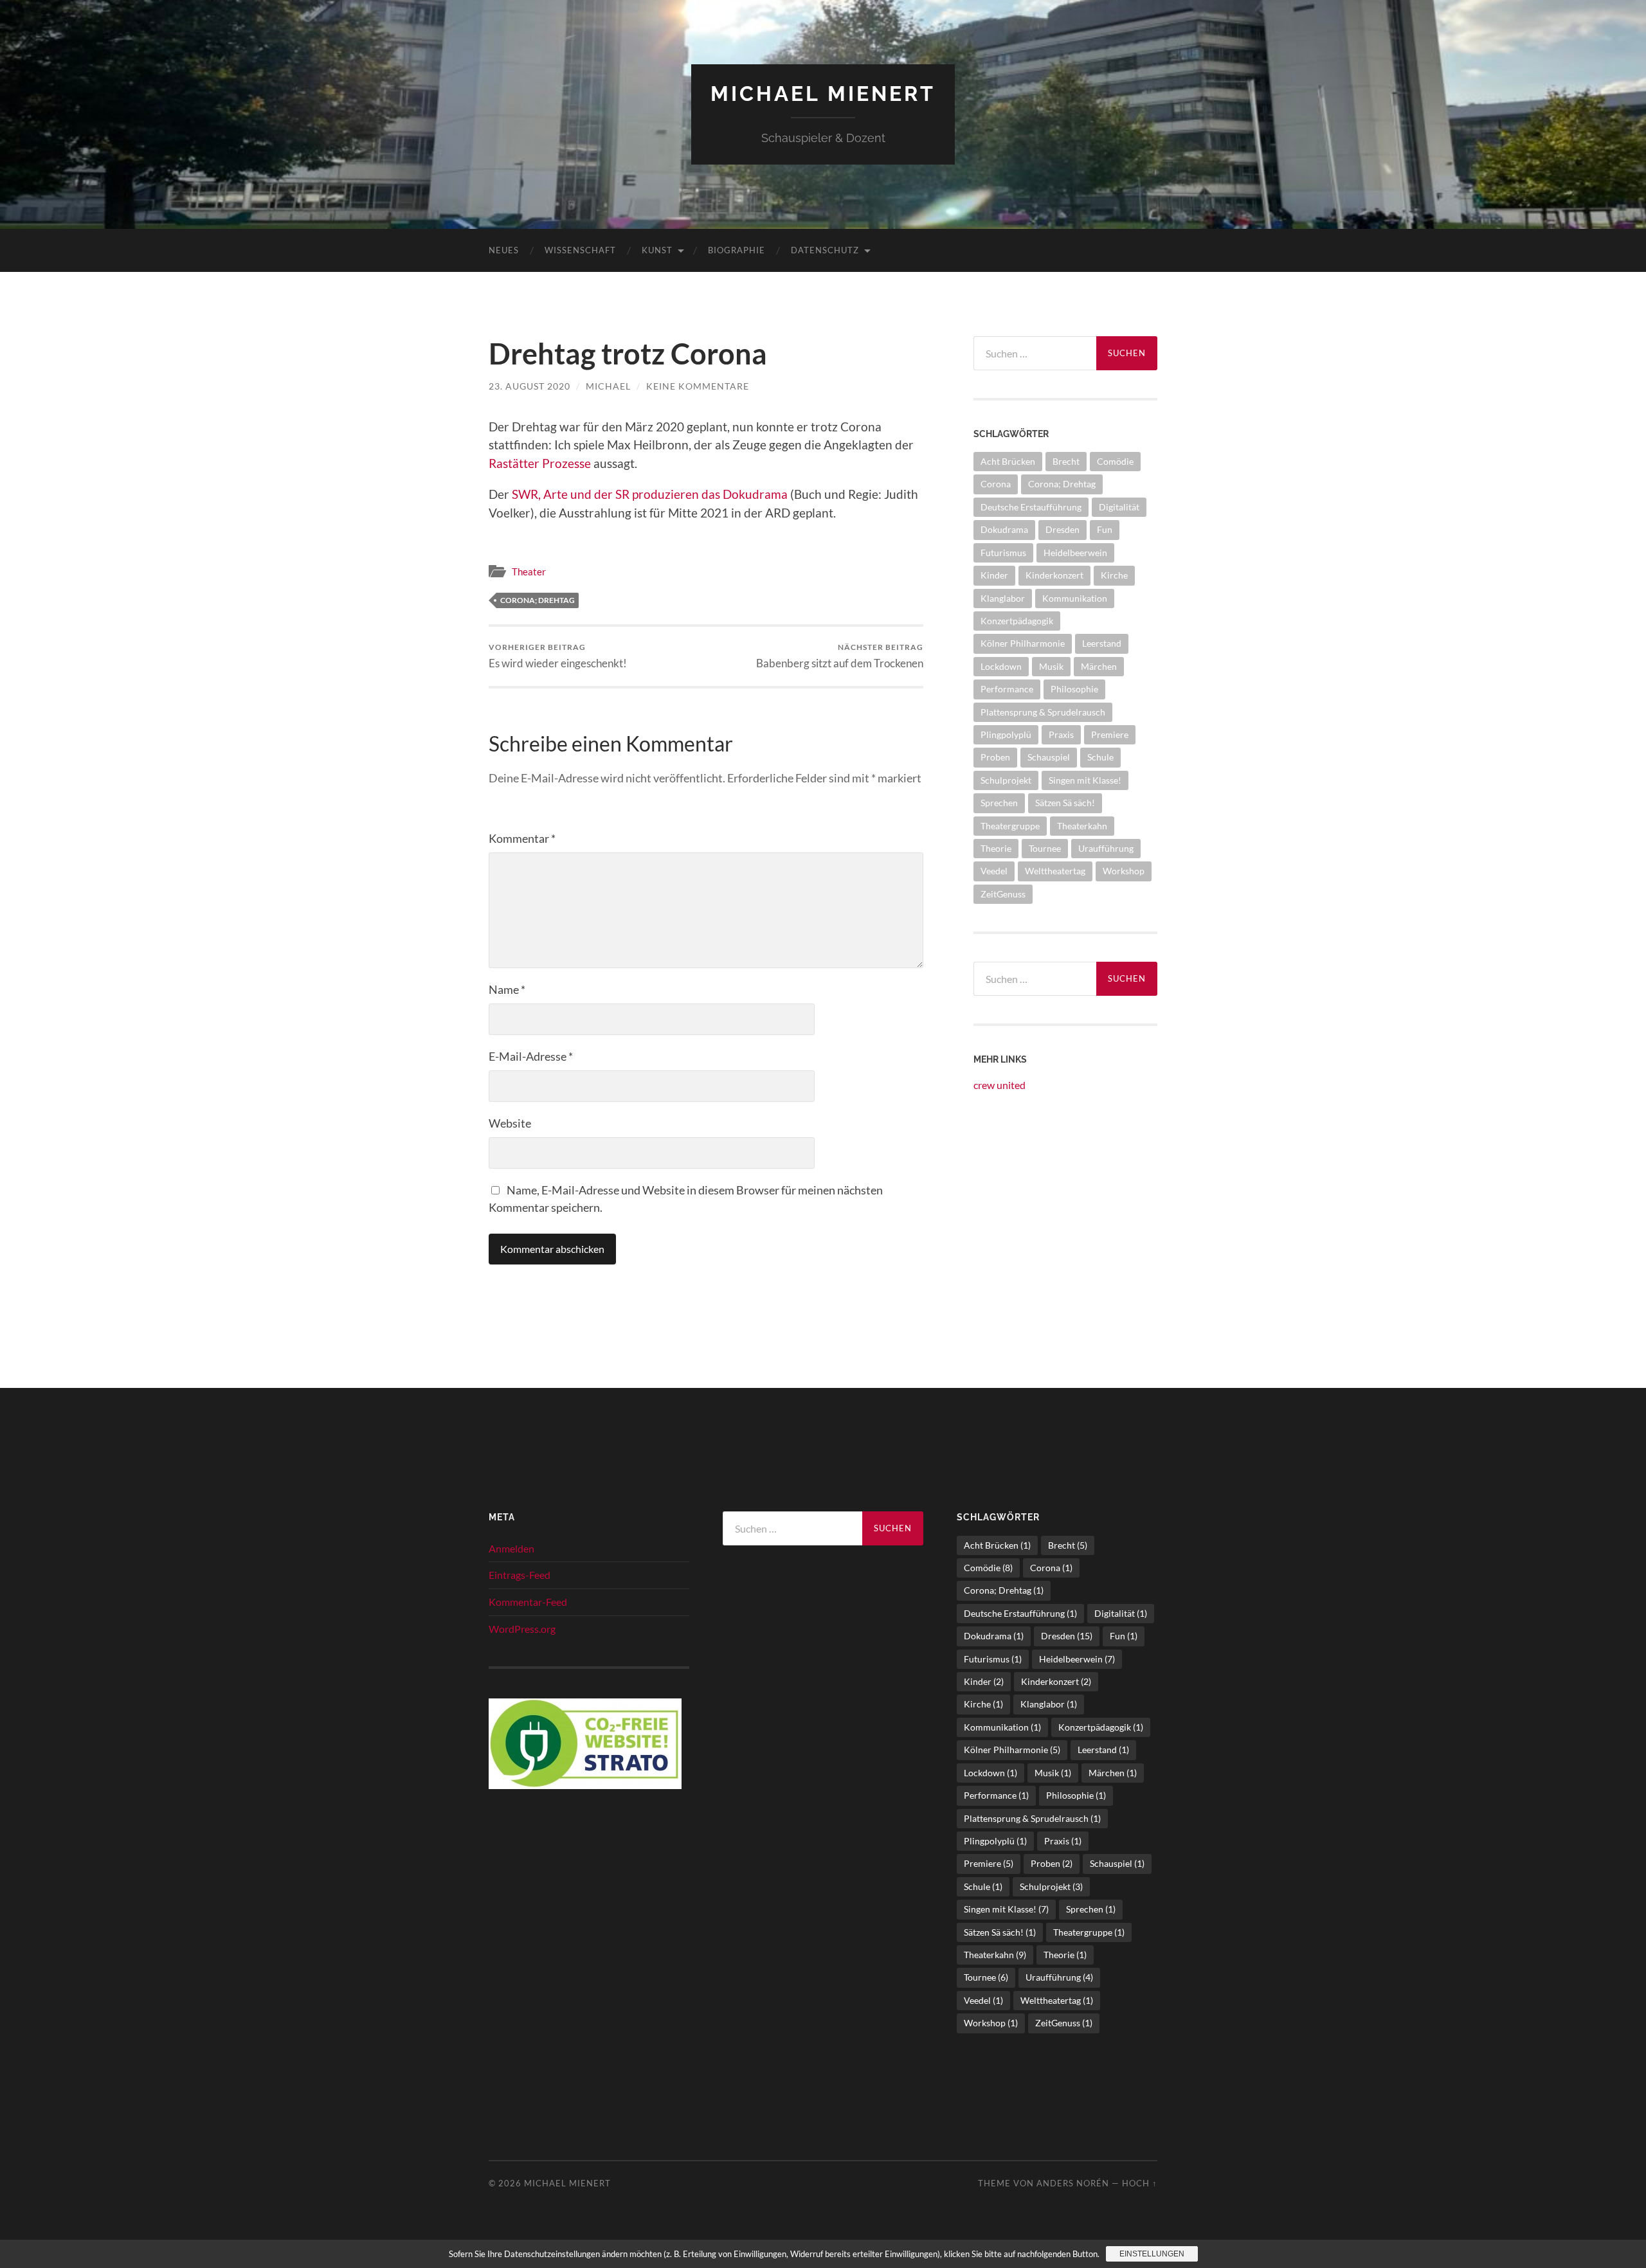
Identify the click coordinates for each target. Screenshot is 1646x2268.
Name (507, 989)
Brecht (1066, 461)
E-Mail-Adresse (531, 1056)
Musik (1051, 666)
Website (510, 1123)
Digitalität (1119, 507)
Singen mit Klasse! (1085, 780)
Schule (1100, 757)
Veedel (994, 871)
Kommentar (522, 838)
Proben (995, 757)
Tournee (1045, 848)
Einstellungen (1152, 2254)
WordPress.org (522, 1629)
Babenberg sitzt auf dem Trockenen (840, 656)
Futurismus (1003, 553)
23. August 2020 (529, 386)
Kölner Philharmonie (1023, 643)
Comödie (1115, 461)
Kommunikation (1075, 598)
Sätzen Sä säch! (1065, 803)
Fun (1105, 529)
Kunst (657, 250)
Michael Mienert (823, 94)
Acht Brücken (1008, 461)
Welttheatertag (1055, 871)
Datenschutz (825, 250)
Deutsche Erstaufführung (1031, 507)
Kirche (1114, 575)
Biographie (737, 250)
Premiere (1110, 734)
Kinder (994, 575)
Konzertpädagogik (1017, 621)
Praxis (1061, 734)
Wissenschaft (580, 250)
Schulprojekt (1006, 780)
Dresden (1063, 529)
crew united (999, 1085)
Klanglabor (1003, 598)
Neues (504, 250)
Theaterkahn (1082, 826)
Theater (529, 571)
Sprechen (999, 803)
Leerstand (1102, 643)
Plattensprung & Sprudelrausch (1043, 712)
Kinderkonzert (1054, 575)
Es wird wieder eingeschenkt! (558, 656)
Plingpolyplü (1006, 734)
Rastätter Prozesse (540, 463)
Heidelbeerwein (1075, 553)
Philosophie (1074, 689)
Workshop (1124, 871)
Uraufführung (1106, 848)
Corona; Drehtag (538, 600)
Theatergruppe (1010, 826)
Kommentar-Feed (528, 1602)
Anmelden (511, 1548)
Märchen (1099, 666)
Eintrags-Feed (520, 1575)
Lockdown (1001, 666)
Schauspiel (1049, 757)
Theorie (996, 848)
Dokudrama (1004, 529)
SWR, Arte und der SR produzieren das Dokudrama (650, 494)
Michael (608, 386)
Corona (996, 484)
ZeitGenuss (1003, 894)
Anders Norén (1073, 2183)
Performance (1007, 689)
